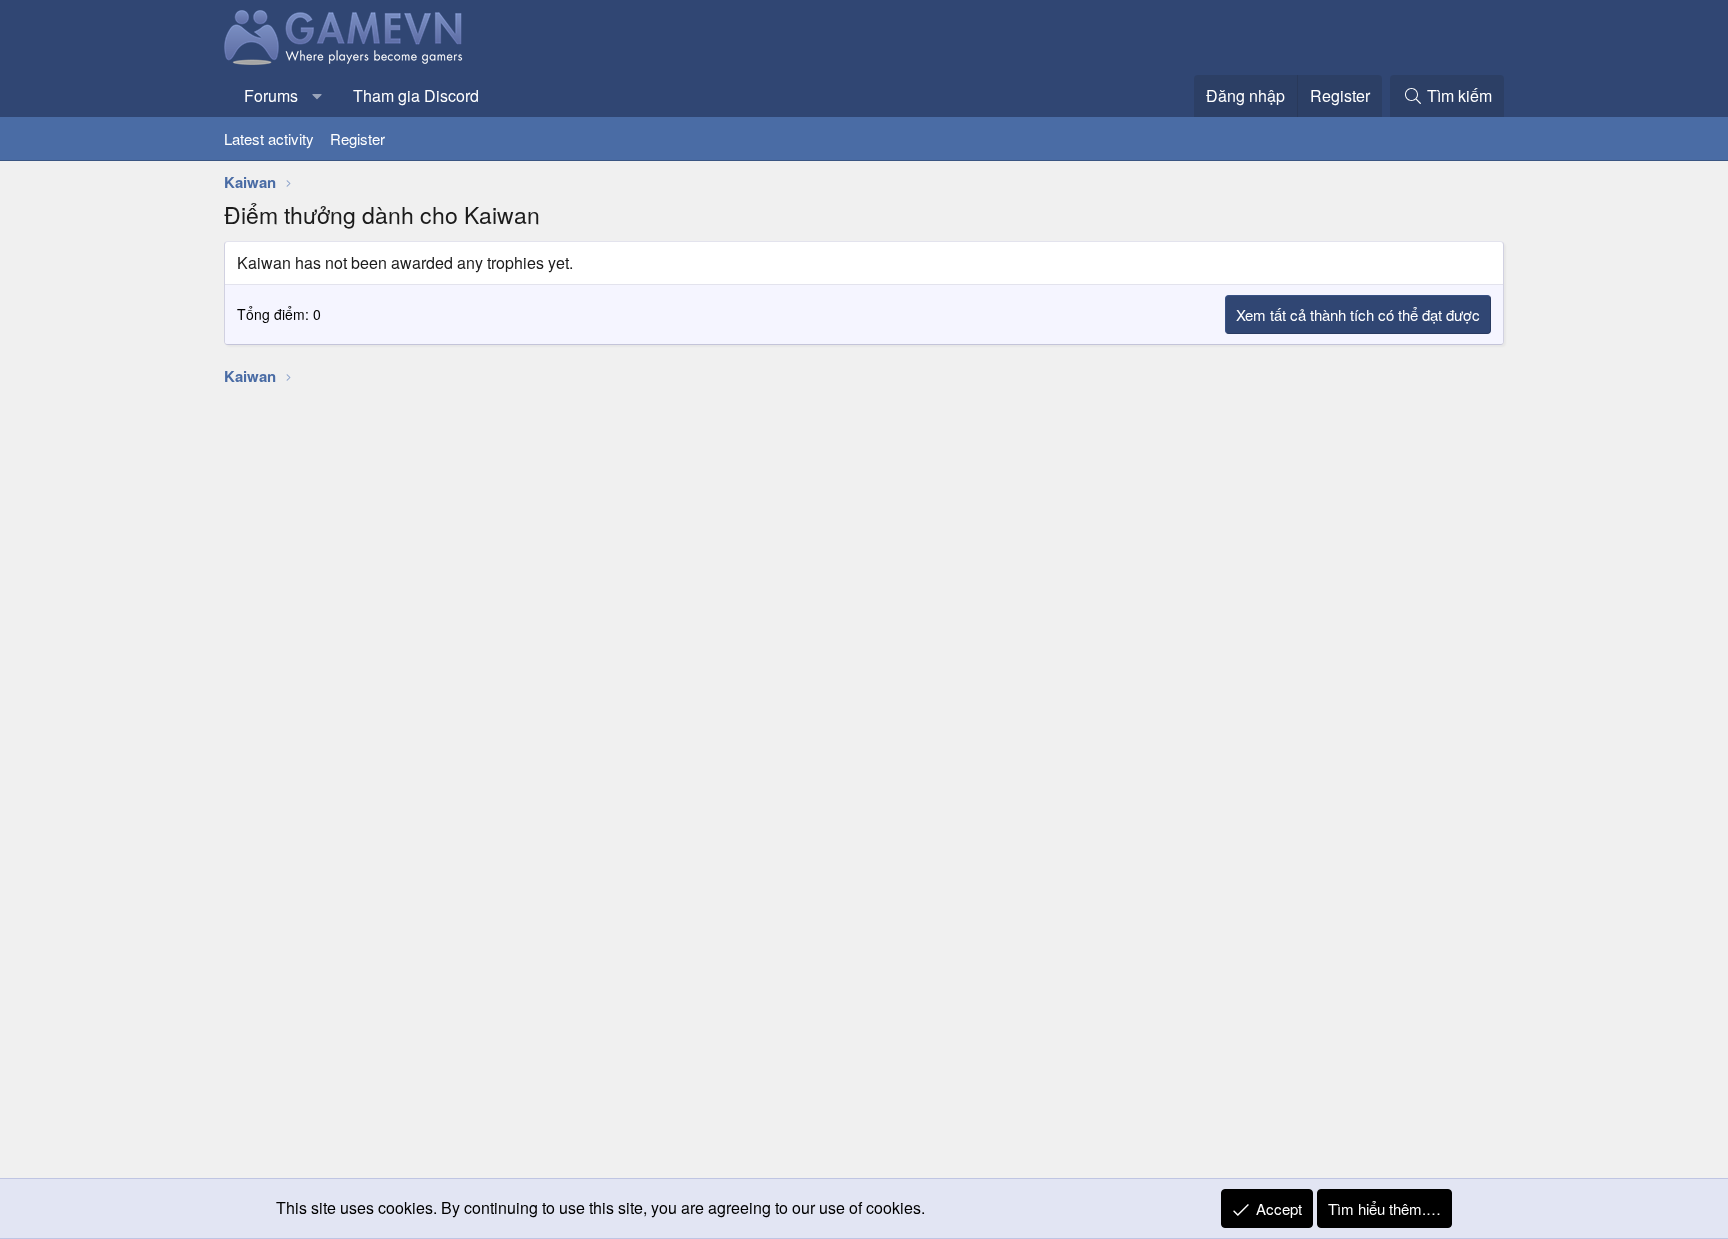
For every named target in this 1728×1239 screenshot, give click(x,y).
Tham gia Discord (416, 95)
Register (357, 138)
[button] (317, 96)
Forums (271, 95)
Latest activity (269, 138)
